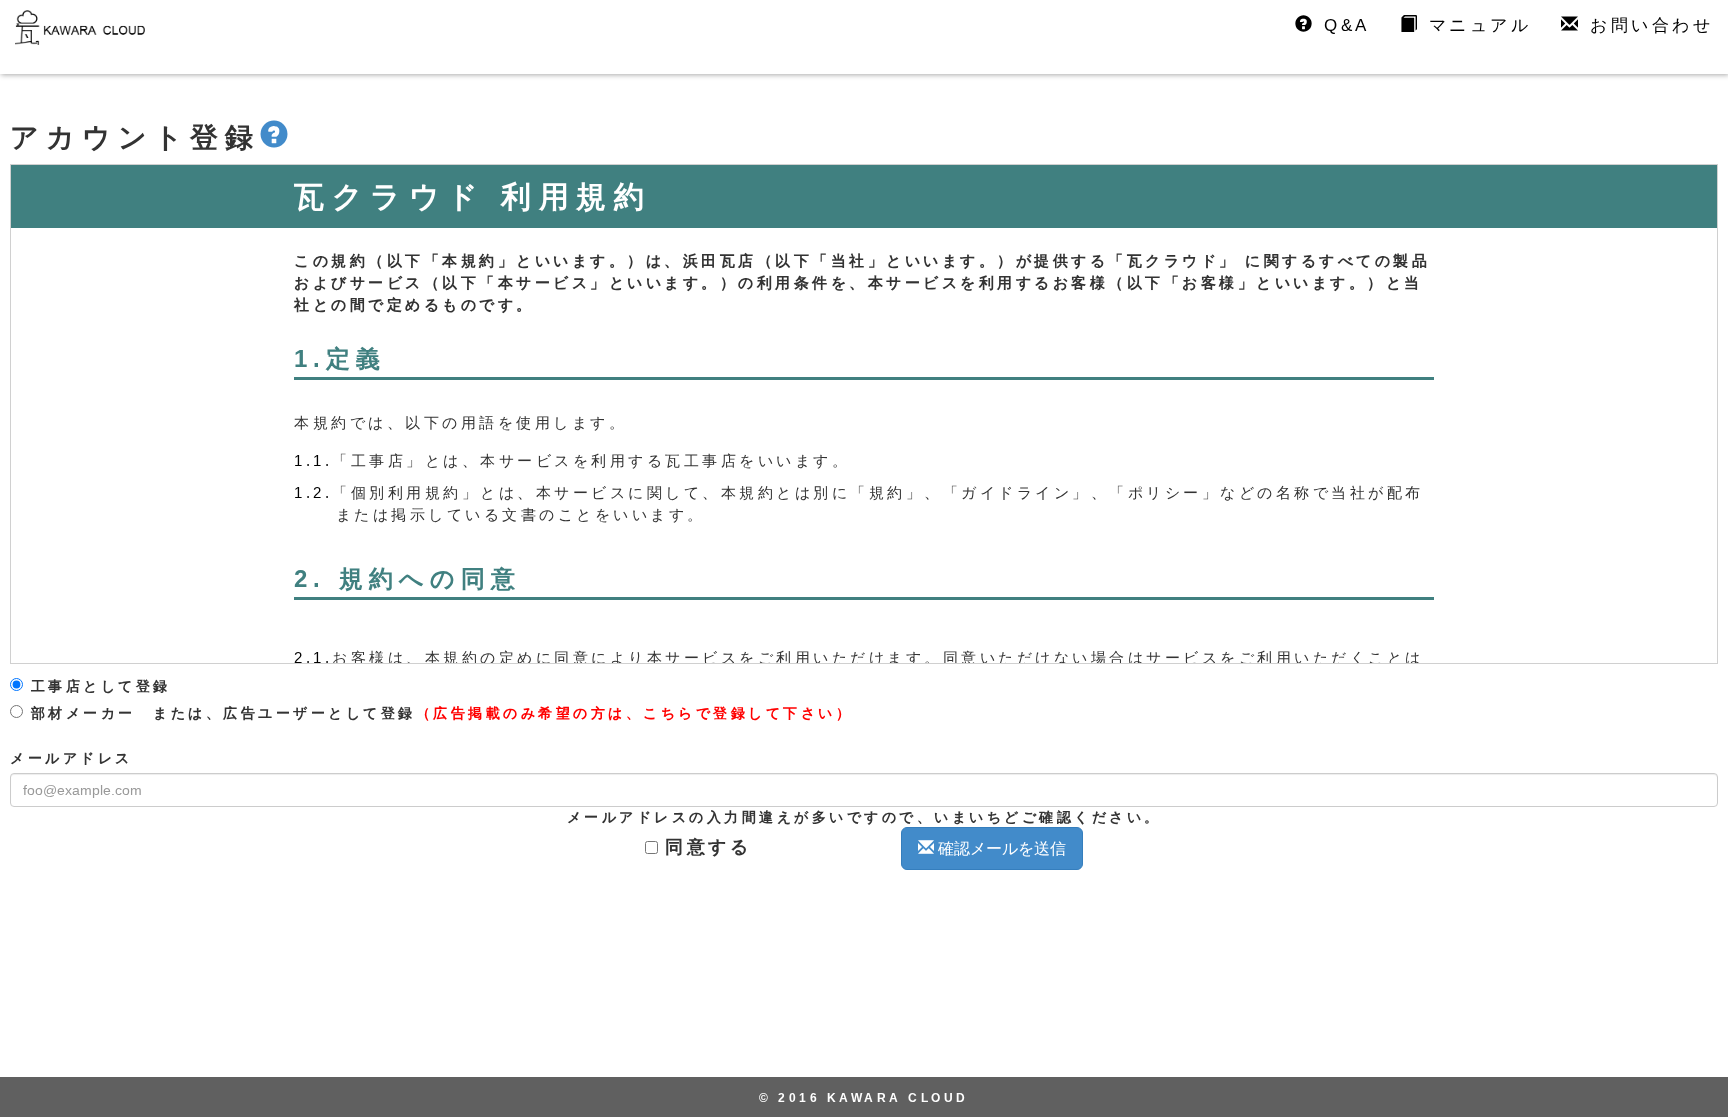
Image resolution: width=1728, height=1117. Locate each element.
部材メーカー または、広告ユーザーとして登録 (438, 713)
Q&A (1343, 25)
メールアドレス (71, 758)
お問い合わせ (1648, 25)
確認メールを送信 (1000, 848)
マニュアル (1475, 25)
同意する (708, 847)
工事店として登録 (97, 686)
